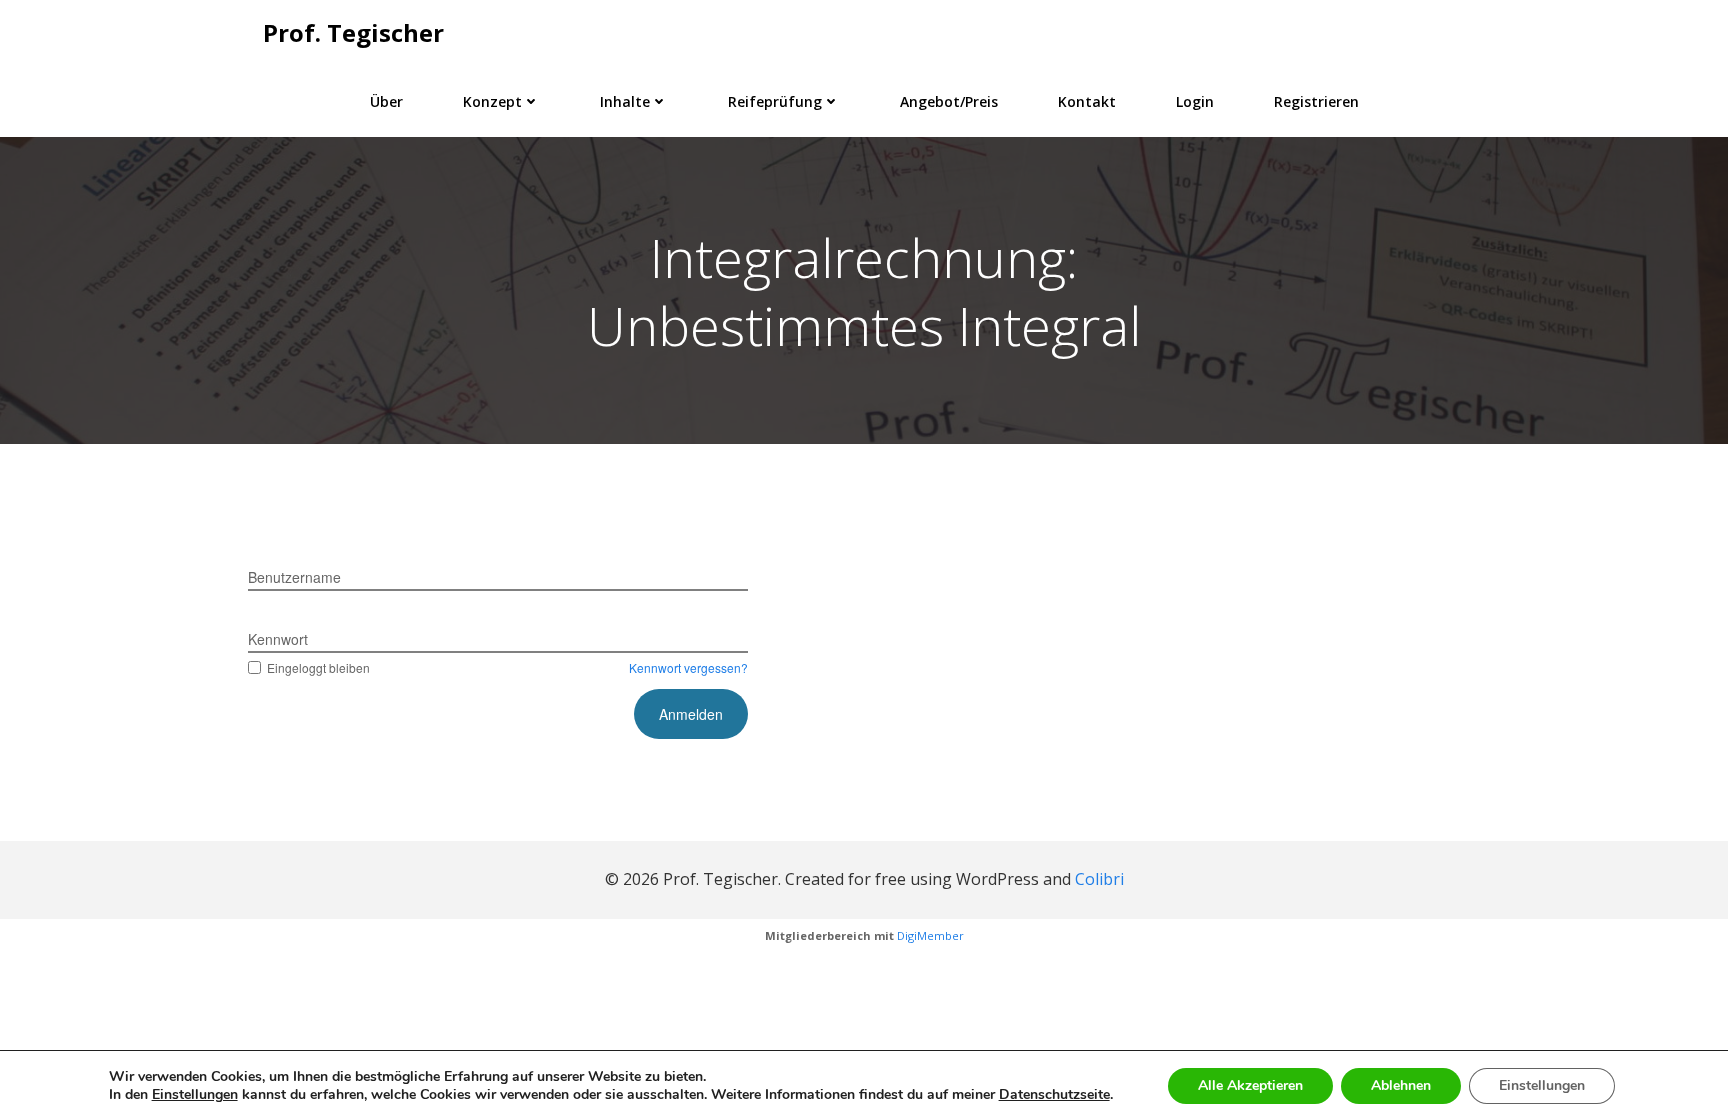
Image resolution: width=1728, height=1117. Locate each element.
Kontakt (1087, 101)
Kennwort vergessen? (688, 667)
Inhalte (625, 101)
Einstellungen (1542, 1085)
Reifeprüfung (775, 101)
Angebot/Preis (949, 101)
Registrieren (1316, 101)
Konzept (492, 101)
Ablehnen (1401, 1085)
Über (386, 101)
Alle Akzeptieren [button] (1250, 1085)
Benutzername (294, 577)
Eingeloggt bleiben (318, 667)
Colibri (1099, 879)
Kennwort (278, 639)
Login (1195, 101)
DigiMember (930, 935)
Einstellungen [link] (195, 1094)
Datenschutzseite (1054, 1094)
